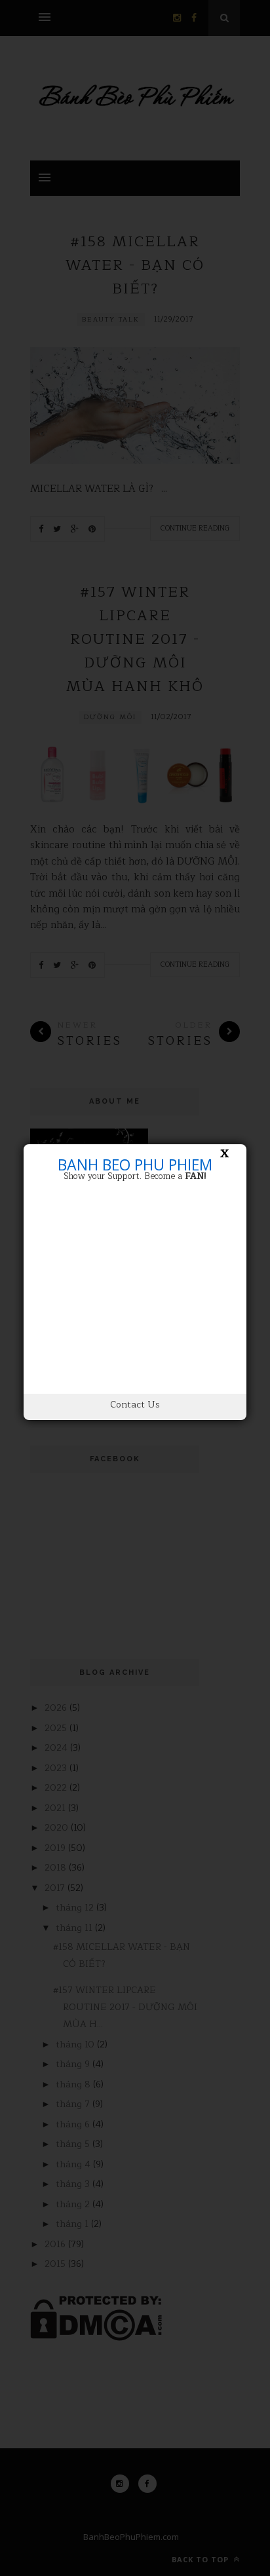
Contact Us (135, 1405)
